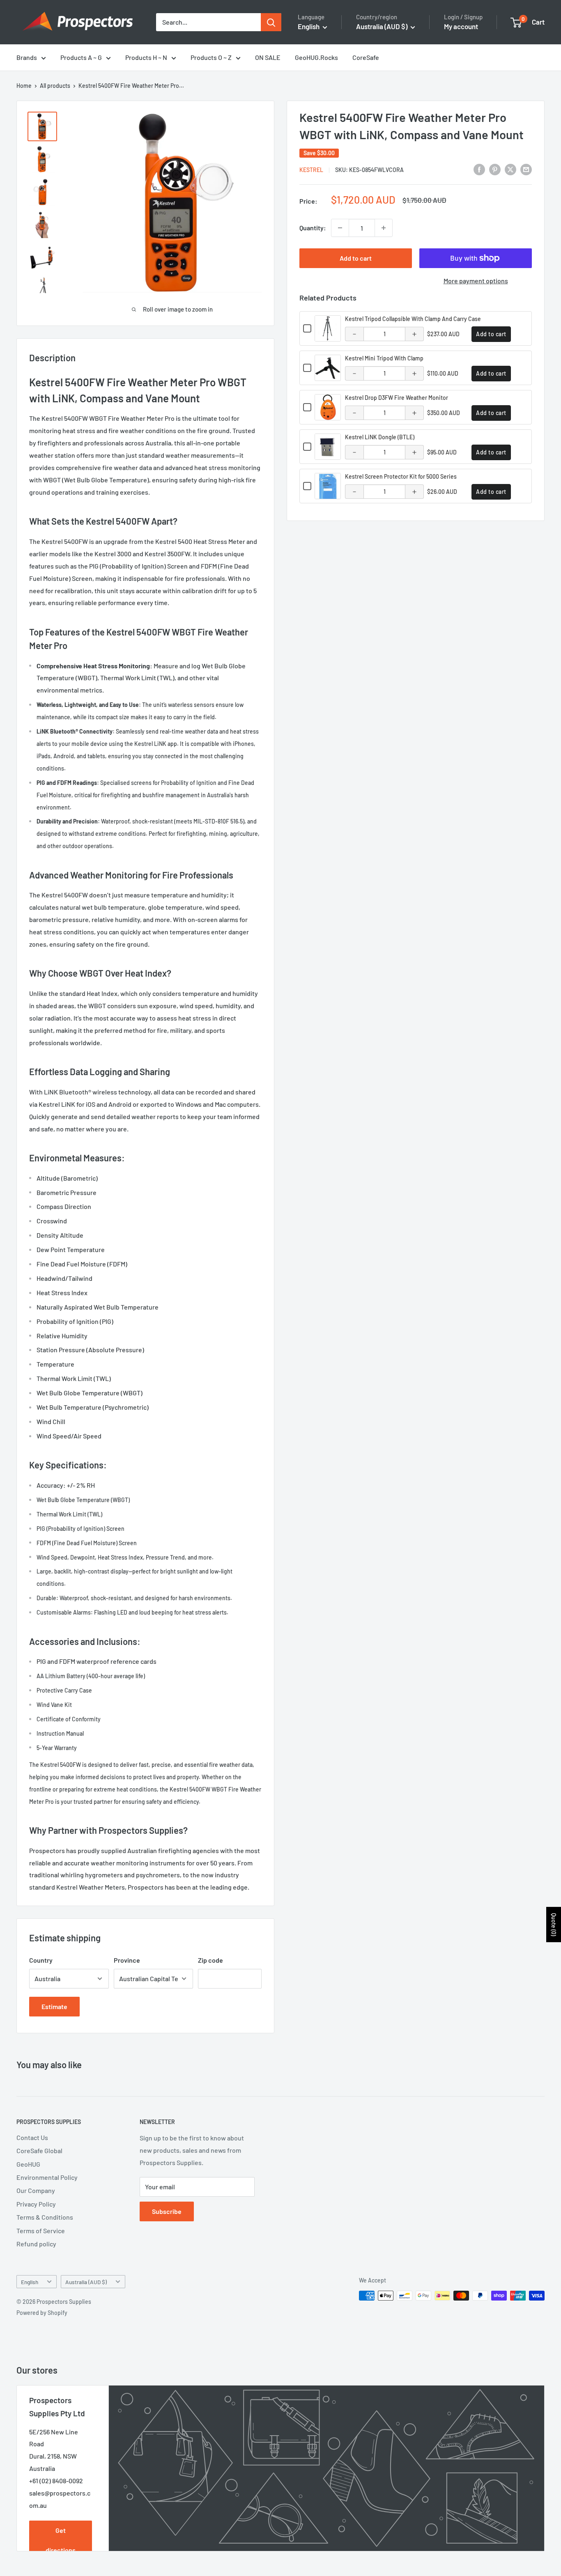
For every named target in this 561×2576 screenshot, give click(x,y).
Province (127, 1960)
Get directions (61, 2540)
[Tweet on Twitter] (510, 169)
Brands (27, 57)
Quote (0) (554, 1925)
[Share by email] (526, 169)
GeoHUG (28, 2164)
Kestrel (311, 170)
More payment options (476, 281)
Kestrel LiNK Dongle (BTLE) (380, 437)
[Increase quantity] (384, 228)
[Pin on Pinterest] (495, 169)
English (30, 2282)
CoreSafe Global (39, 2150)
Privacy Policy (36, 2204)
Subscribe (167, 2211)
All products (55, 86)
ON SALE (268, 57)
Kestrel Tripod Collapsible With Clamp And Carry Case (413, 319)
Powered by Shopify (42, 2313)
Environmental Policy (47, 2177)
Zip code (210, 1960)
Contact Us (32, 2137)
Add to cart (356, 258)
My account (461, 26)
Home (24, 86)
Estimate (54, 2006)
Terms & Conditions (45, 2217)
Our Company (36, 2190)
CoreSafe (366, 57)
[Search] (271, 22)
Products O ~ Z (211, 57)
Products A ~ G (81, 57)
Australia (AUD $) (86, 2282)
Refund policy (36, 2244)
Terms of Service (41, 2231)
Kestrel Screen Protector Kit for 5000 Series (401, 476)
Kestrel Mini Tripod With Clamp (384, 358)
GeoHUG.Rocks (316, 57)
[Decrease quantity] (340, 228)
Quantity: (313, 228)
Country (41, 1960)
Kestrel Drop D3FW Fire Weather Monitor (397, 398)
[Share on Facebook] (479, 169)
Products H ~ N (146, 57)
